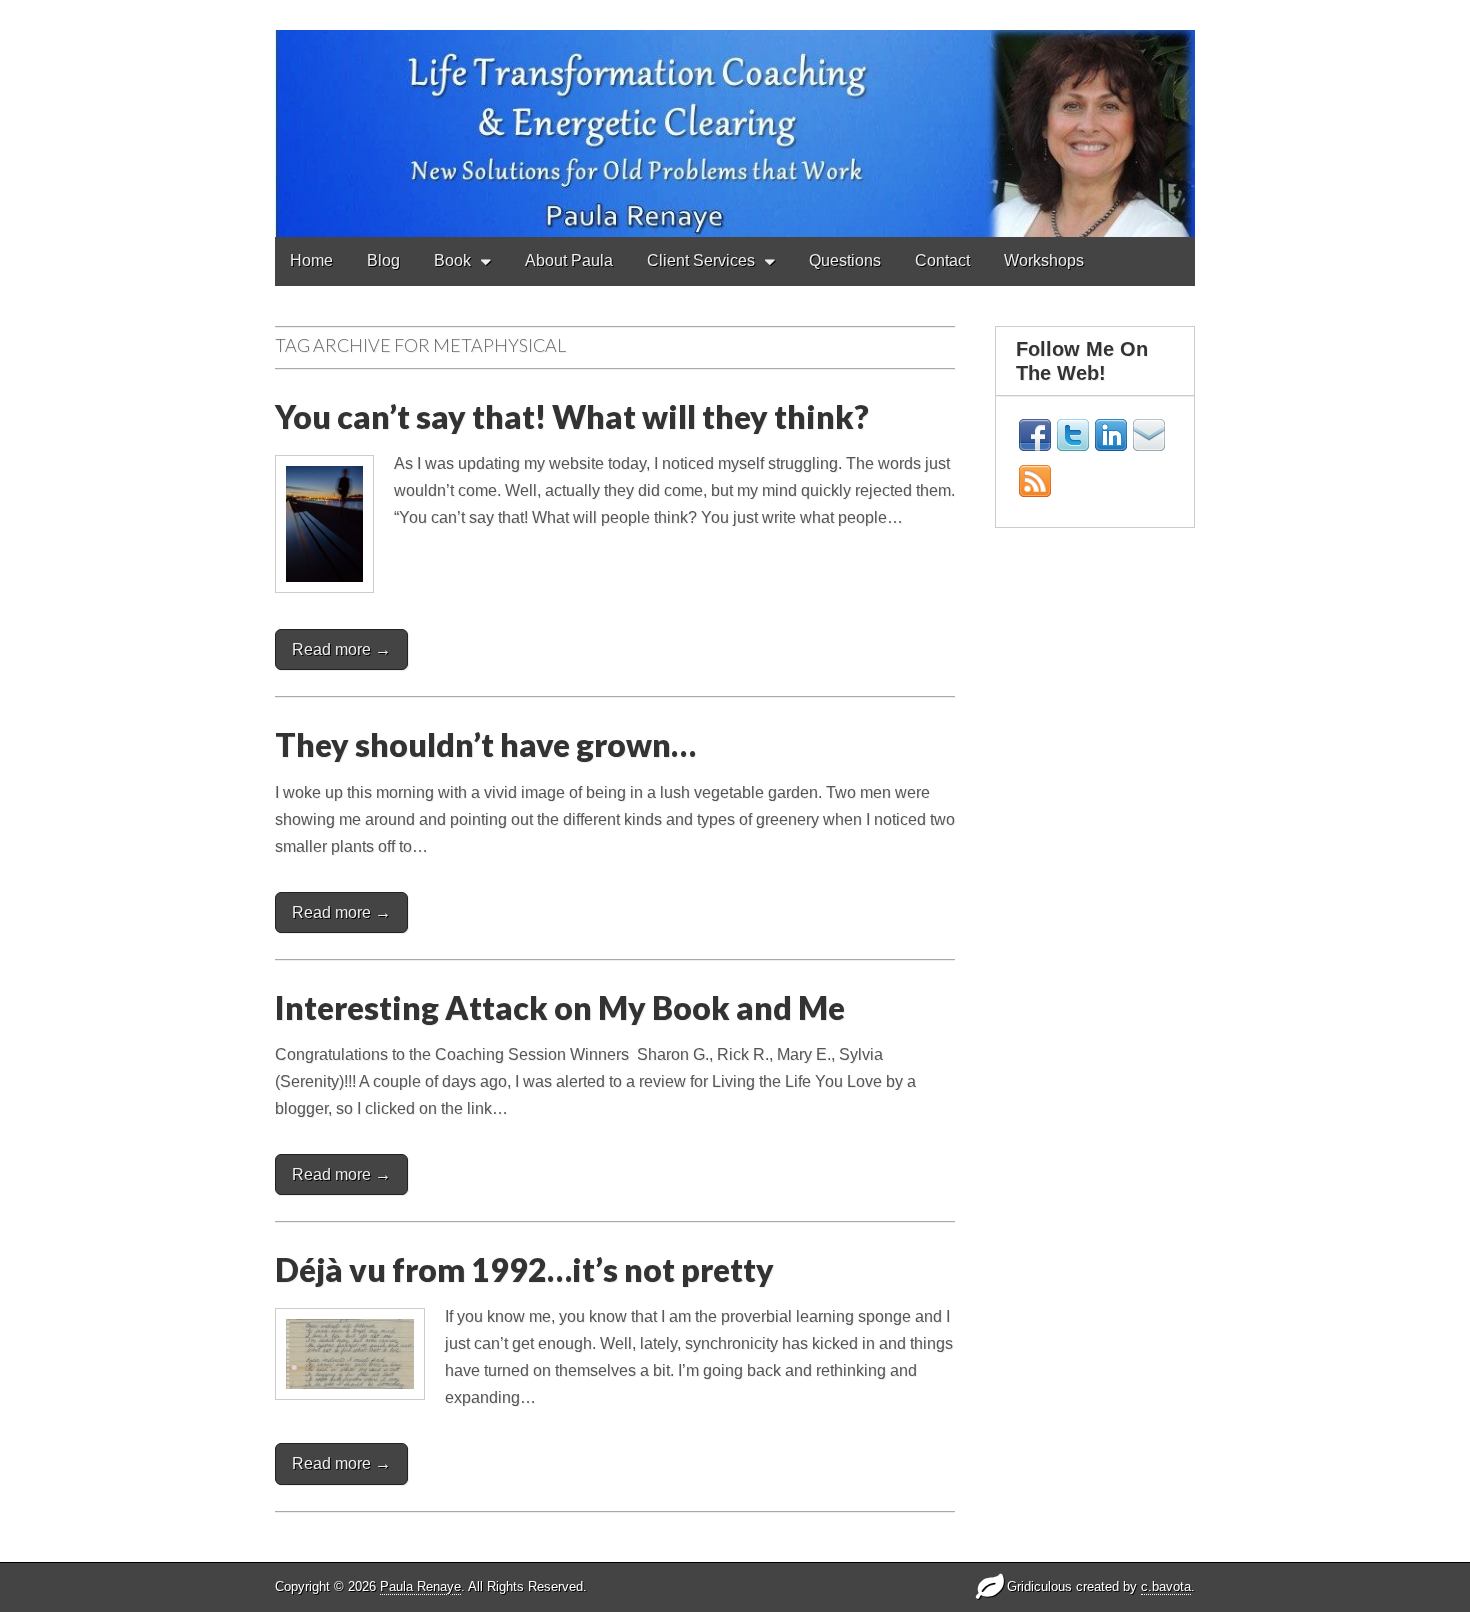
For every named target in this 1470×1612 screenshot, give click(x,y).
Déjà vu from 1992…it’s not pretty (524, 1269)
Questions (845, 260)
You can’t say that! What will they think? (572, 416)
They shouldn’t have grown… (485, 744)
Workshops (1044, 260)
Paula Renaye (420, 1586)
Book (452, 260)
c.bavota (1166, 1586)
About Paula (569, 260)
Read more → (341, 649)
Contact (942, 260)
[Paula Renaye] (735, 118)
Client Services (701, 260)
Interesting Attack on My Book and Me (560, 1007)
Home (311, 260)
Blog (383, 260)
